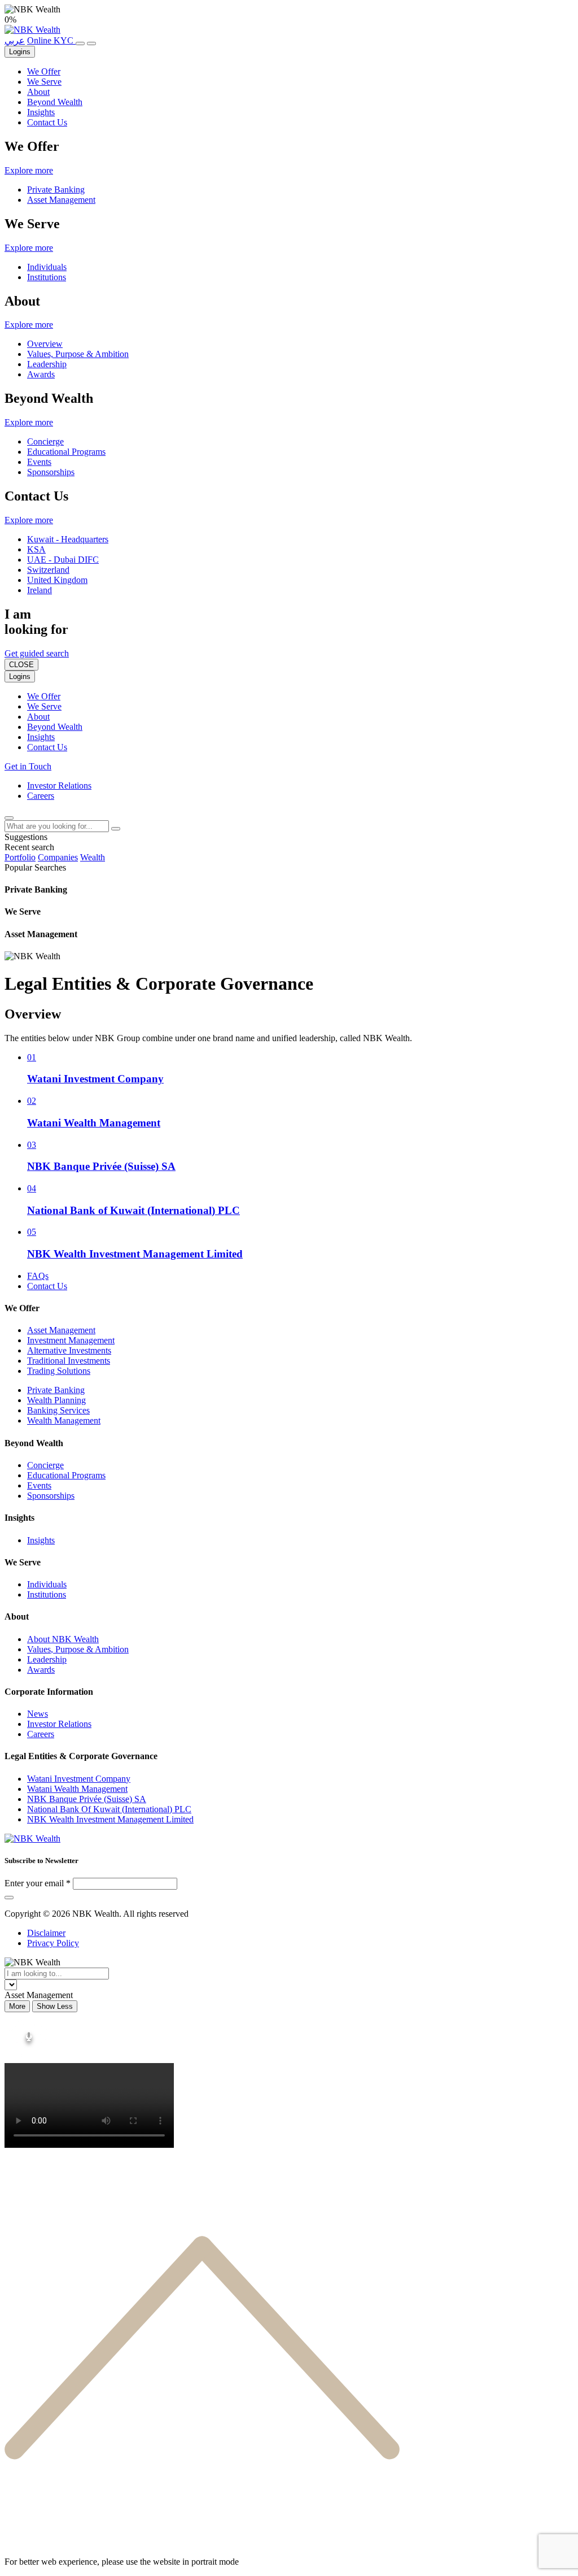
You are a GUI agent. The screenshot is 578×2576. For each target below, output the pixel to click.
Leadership (47, 364)
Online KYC (51, 40)
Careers (41, 796)
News (38, 1714)
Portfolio (20, 857)
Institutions (47, 277)
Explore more (29, 170)
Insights (41, 112)
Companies (58, 857)
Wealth (93, 857)
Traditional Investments (69, 1361)
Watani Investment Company (79, 1779)
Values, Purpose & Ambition (78, 354)
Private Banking (56, 190)
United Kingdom (57, 580)
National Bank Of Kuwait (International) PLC (109, 1809)
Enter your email (34, 1883)
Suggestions (26, 837)
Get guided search (37, 653)
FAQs (38, 1276)
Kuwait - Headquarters (68, 539)
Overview (45, 344)
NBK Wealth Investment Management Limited (110, 1819)
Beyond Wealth (55, 102)
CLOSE (21, 665)
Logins (20, 52)
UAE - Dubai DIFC (63, 560)
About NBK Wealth (63, 1639)
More (17, 2006)
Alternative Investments (69, 1350)
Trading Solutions (59, 1371)
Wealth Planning (56, 1400)
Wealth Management (64, 1420)
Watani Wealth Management (77, 1789)
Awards (41, 374)
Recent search (29, 847)
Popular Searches (35, 867)
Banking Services (58, 1410)
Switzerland (48, 570)
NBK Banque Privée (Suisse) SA (87, 1799)
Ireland (40, 590)
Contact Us (47, 122)
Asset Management (61, 200)
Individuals (47, 267)
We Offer (44, 71)
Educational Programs (66, 452)
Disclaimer (46, 1933)
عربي (15, 40)
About (38, 92)
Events (39, 462)
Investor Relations (59, 786)
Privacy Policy (53, 1943)
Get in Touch (28, 766)
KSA (36, 549)
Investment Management (71, 1340)
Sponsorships (51, 472)
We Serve (44, 82)
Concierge (45, 441)
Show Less (55, 2006)
